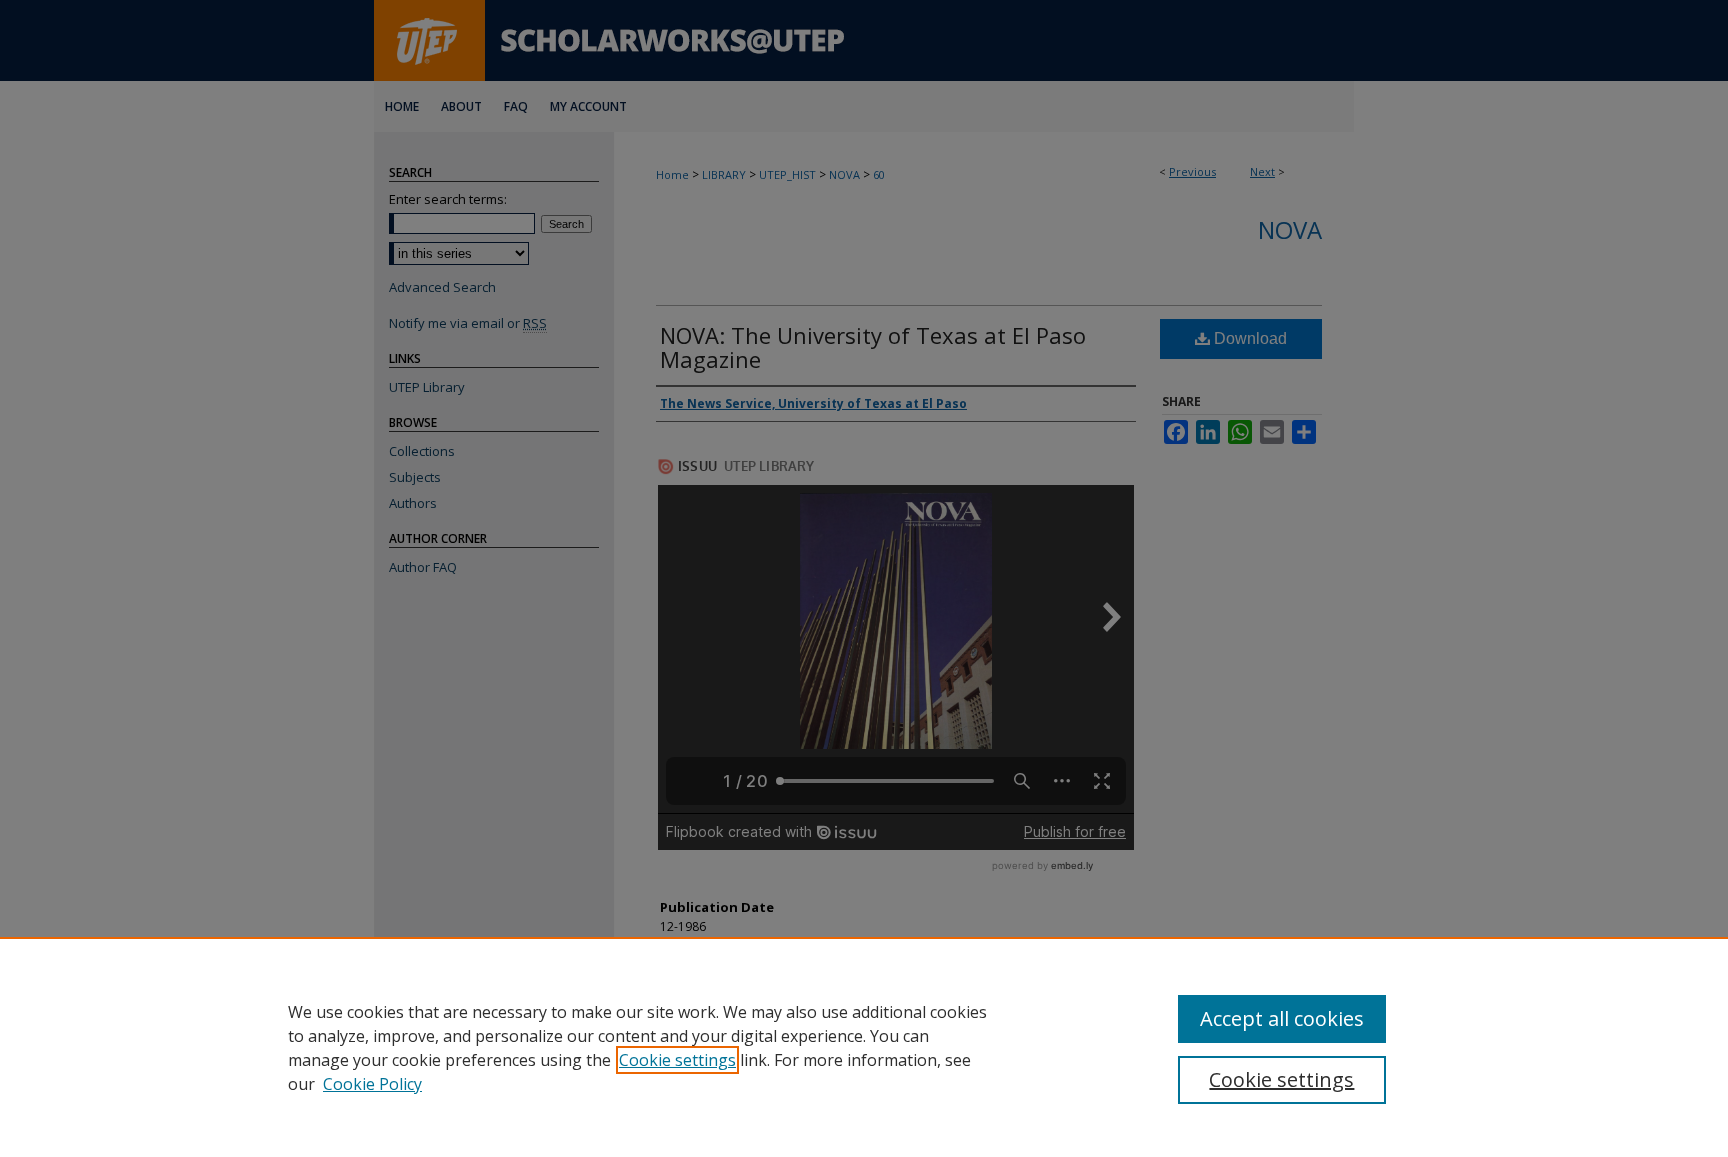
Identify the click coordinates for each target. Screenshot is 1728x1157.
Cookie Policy (372, 1084)
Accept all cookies (1282, 1018)
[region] (864, 1047)
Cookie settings (677, 1060)
